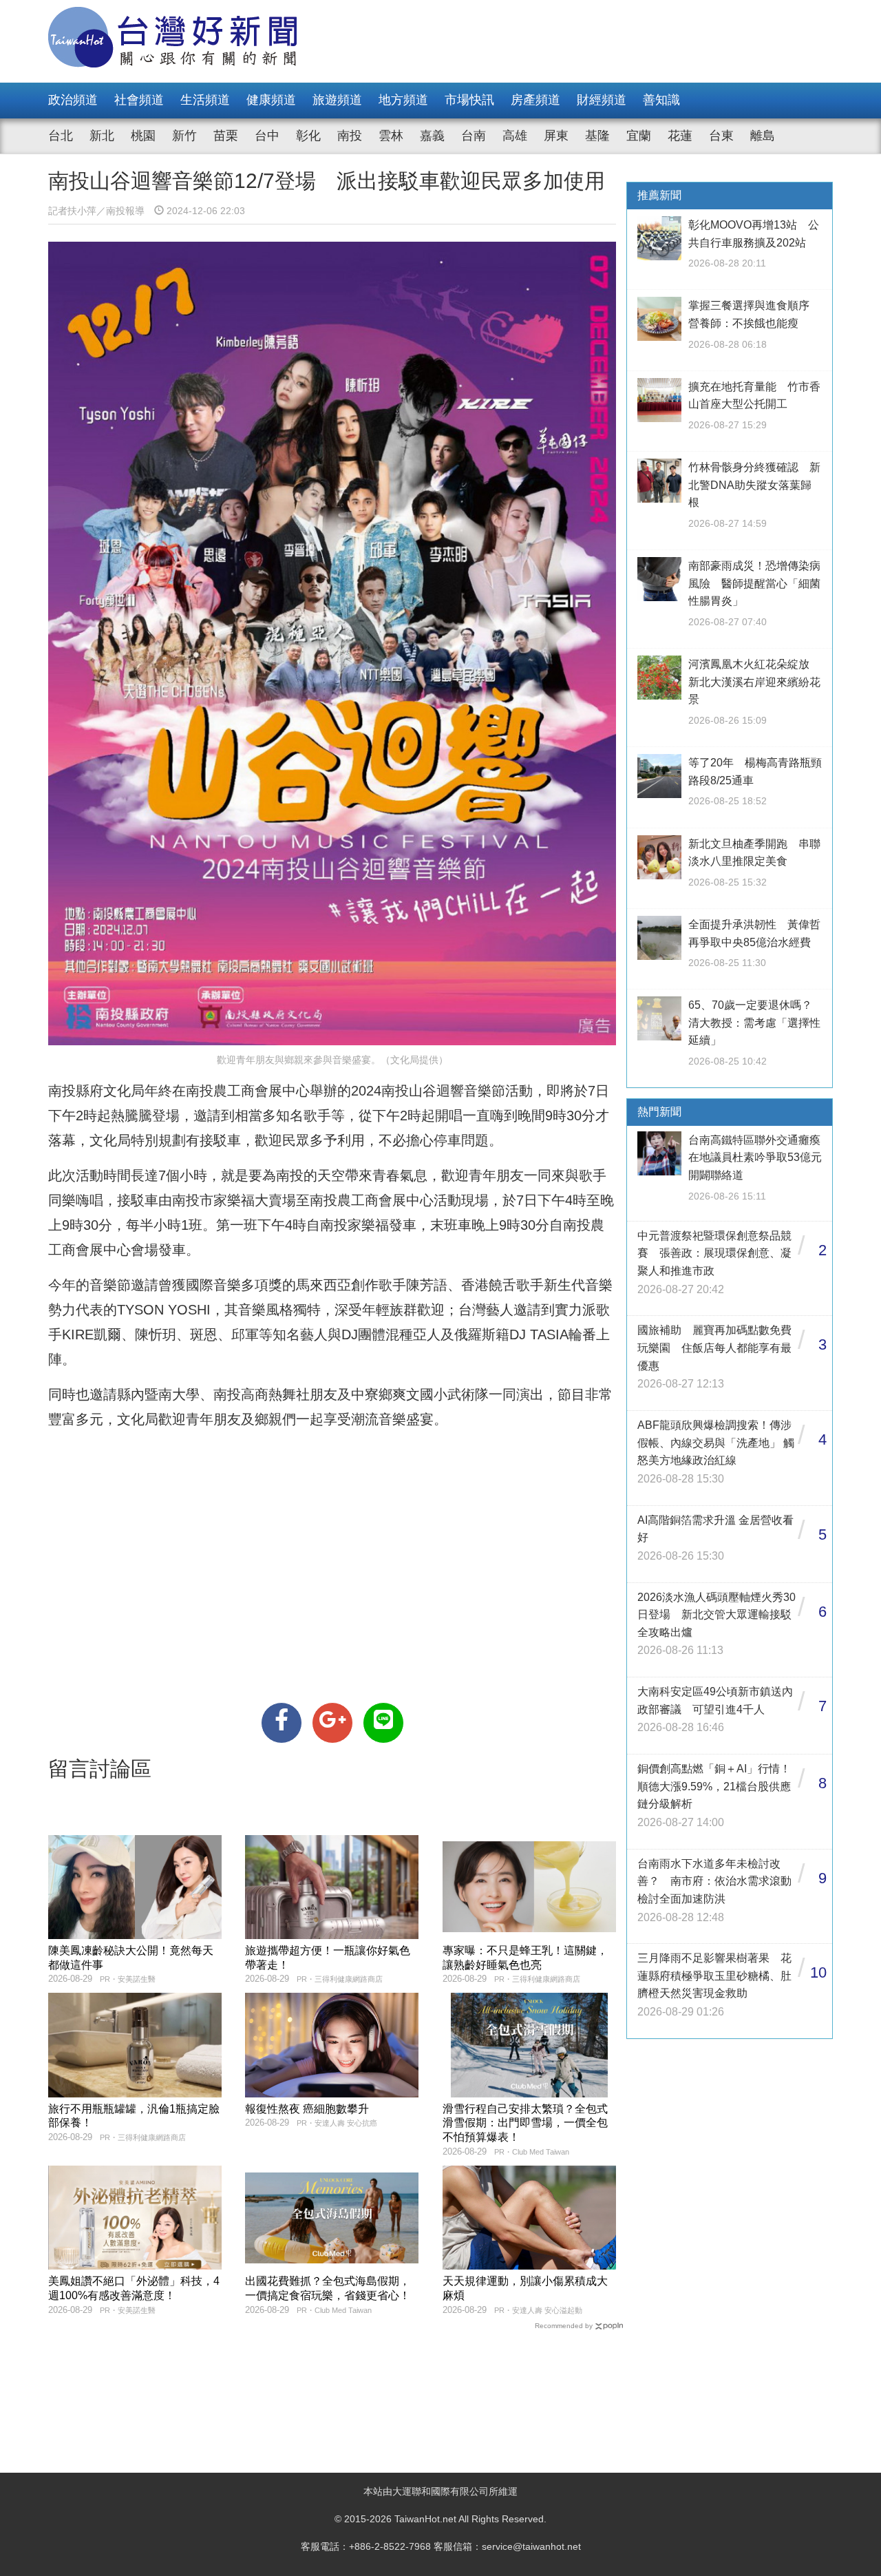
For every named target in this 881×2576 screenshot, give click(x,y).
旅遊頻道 (337, 100)
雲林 (391, 136)
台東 (721, 136)
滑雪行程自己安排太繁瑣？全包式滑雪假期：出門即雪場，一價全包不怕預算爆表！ (525, 2123)
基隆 (597, 136)
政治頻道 (73, 100)
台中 (267, 136)
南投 (350, 136)
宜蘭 (639, 136)
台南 (474, 136)
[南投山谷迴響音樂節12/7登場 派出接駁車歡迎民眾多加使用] (282, 1723)
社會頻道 (139, 100)
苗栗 (226, 136)
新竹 (184, 136)
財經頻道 (602, 100)
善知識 (661, 100)
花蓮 (680, 136)
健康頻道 (271, 100)
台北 (61, 136)
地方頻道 (403, 100)
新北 (102, 136)
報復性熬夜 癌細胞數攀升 (307, 2109)
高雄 (515, 136)
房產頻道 (535, 100)
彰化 (308, 136)
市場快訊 (469, 100)
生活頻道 (205, 100)
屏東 (556, 136)
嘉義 (432, 136)
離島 (763, 136)
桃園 (143, 136)
